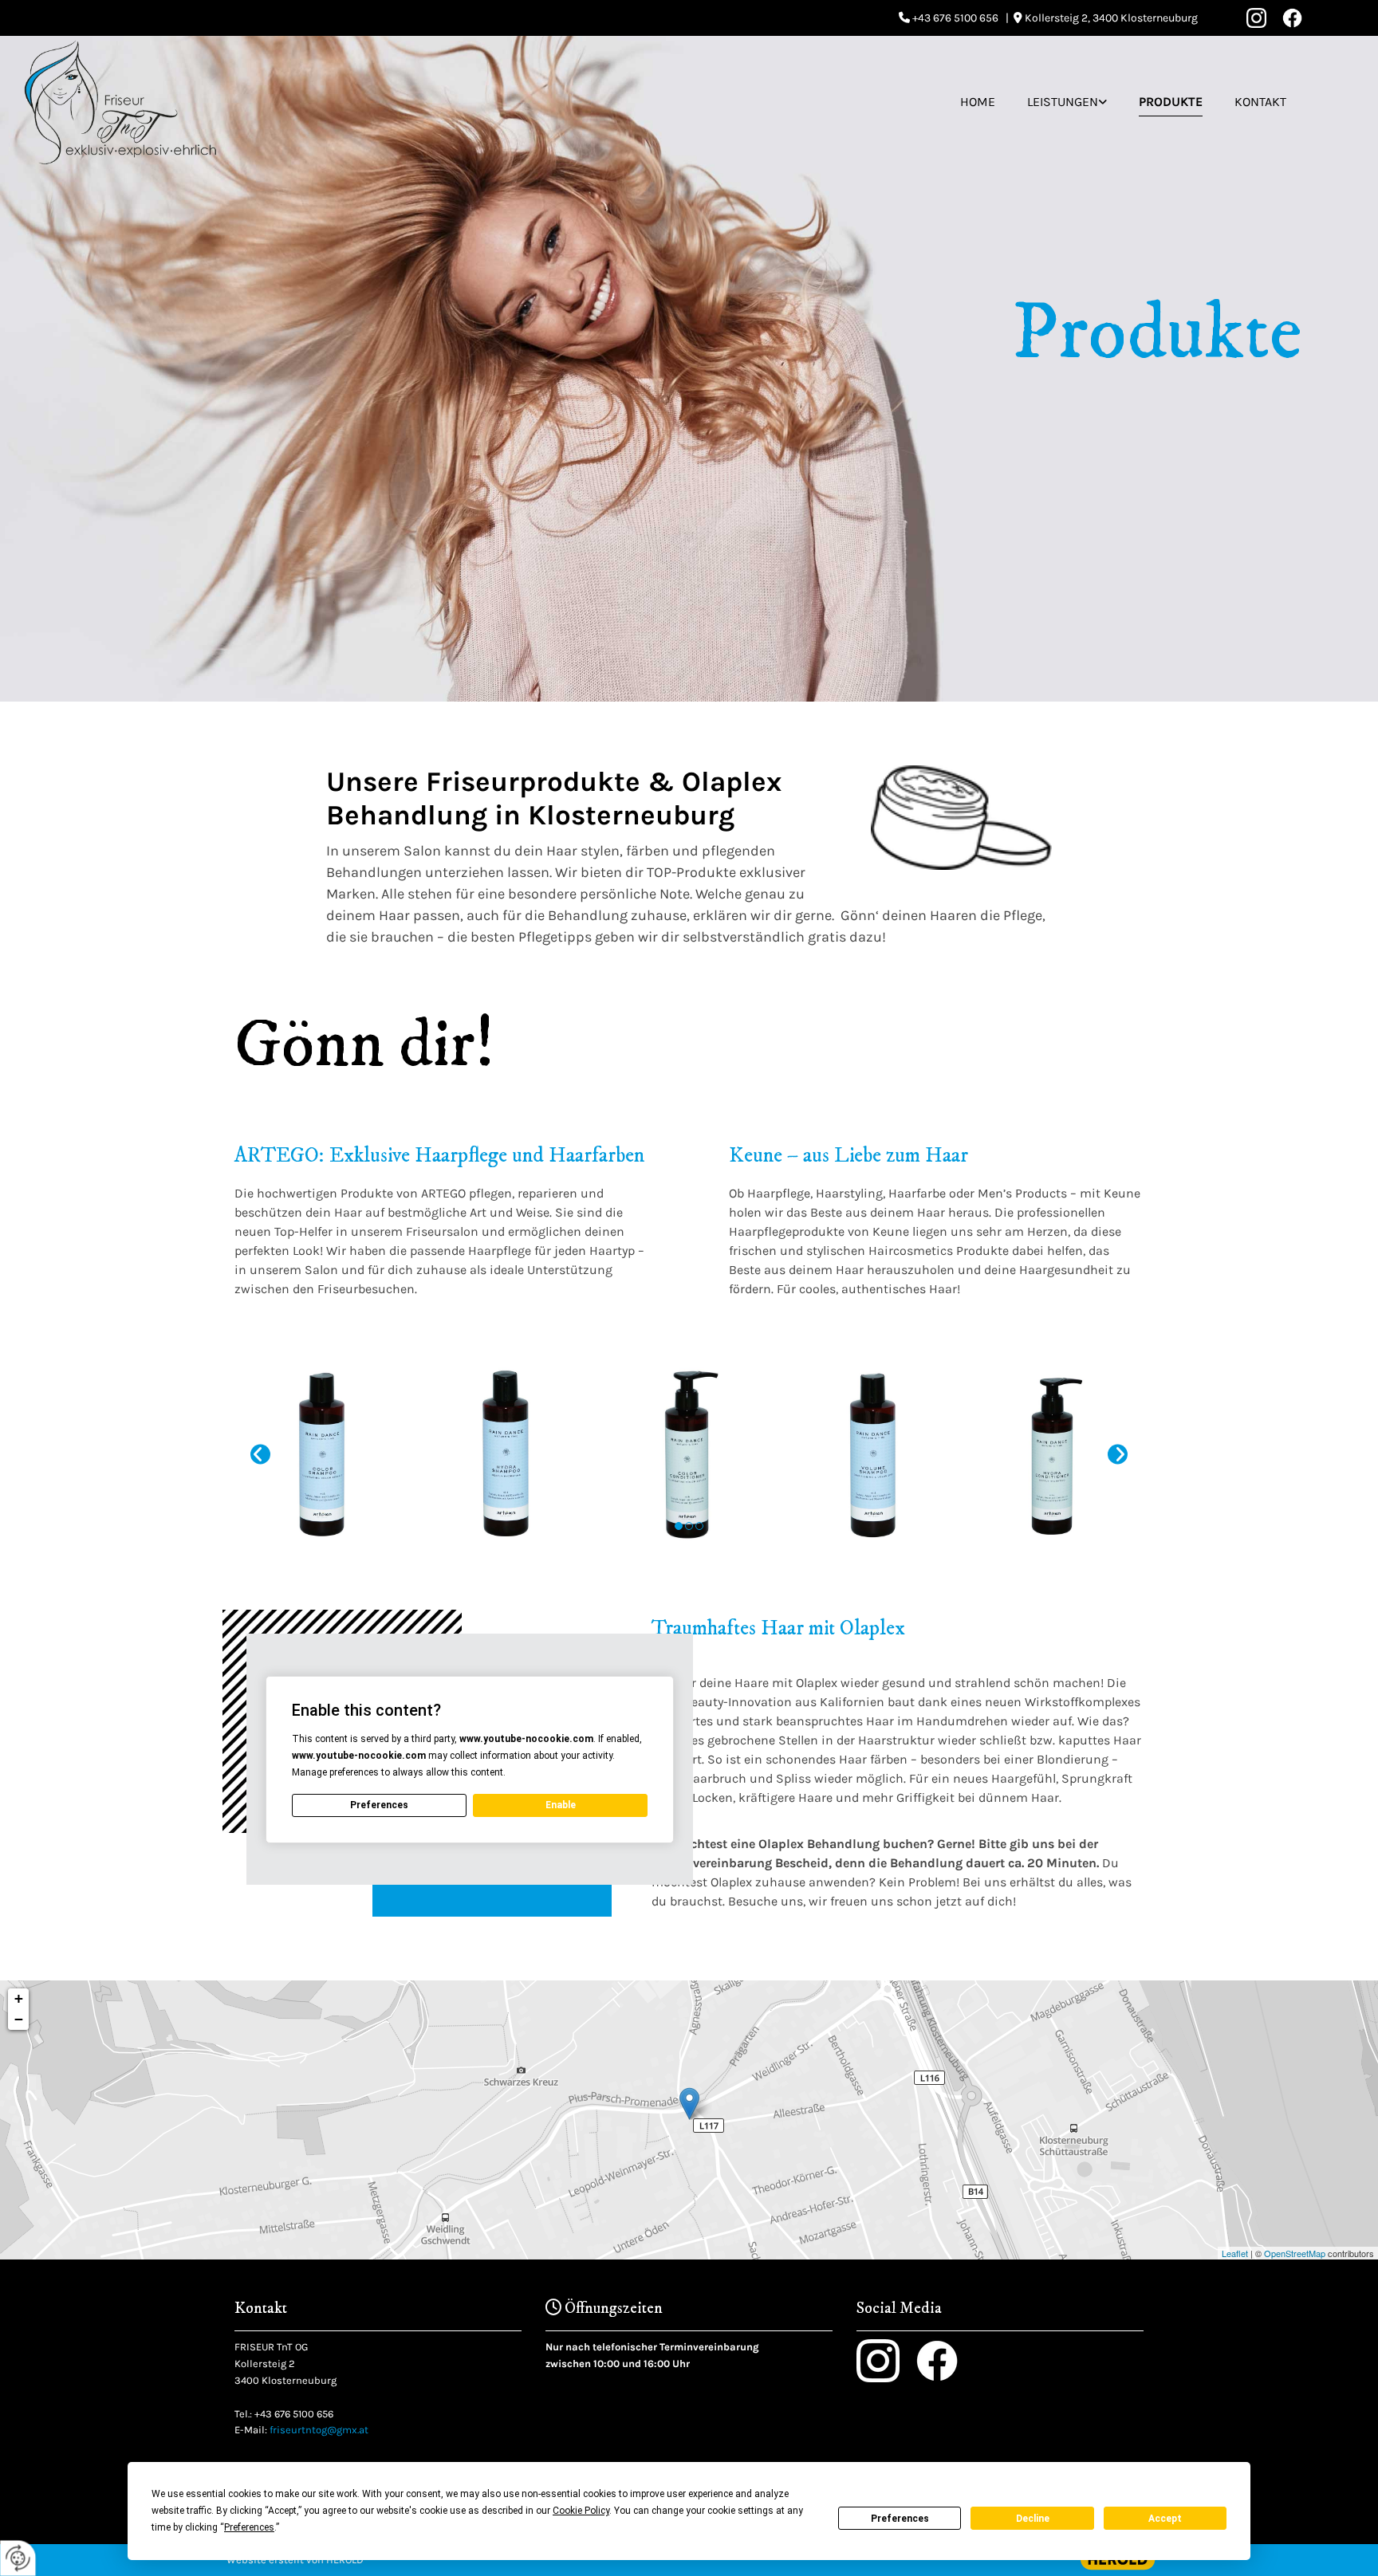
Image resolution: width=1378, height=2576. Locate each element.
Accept (1165, 2519)
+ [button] (19, 1998)
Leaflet (1235, 2253)
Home (978, 102)
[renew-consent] (18, 2558)
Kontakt (1260, 102)
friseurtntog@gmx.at (319, 2430)
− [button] (19, 2019)
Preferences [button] (249, 2527)
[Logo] (120, 102)
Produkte (1171, 102)
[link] (1067, 102)
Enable (561, 1805)
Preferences (900, 2519)
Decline (1033, 2519)
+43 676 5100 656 (294, 2414)
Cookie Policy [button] (581, 2511)
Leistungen (1063, 102)
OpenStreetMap (1295, 2253)
